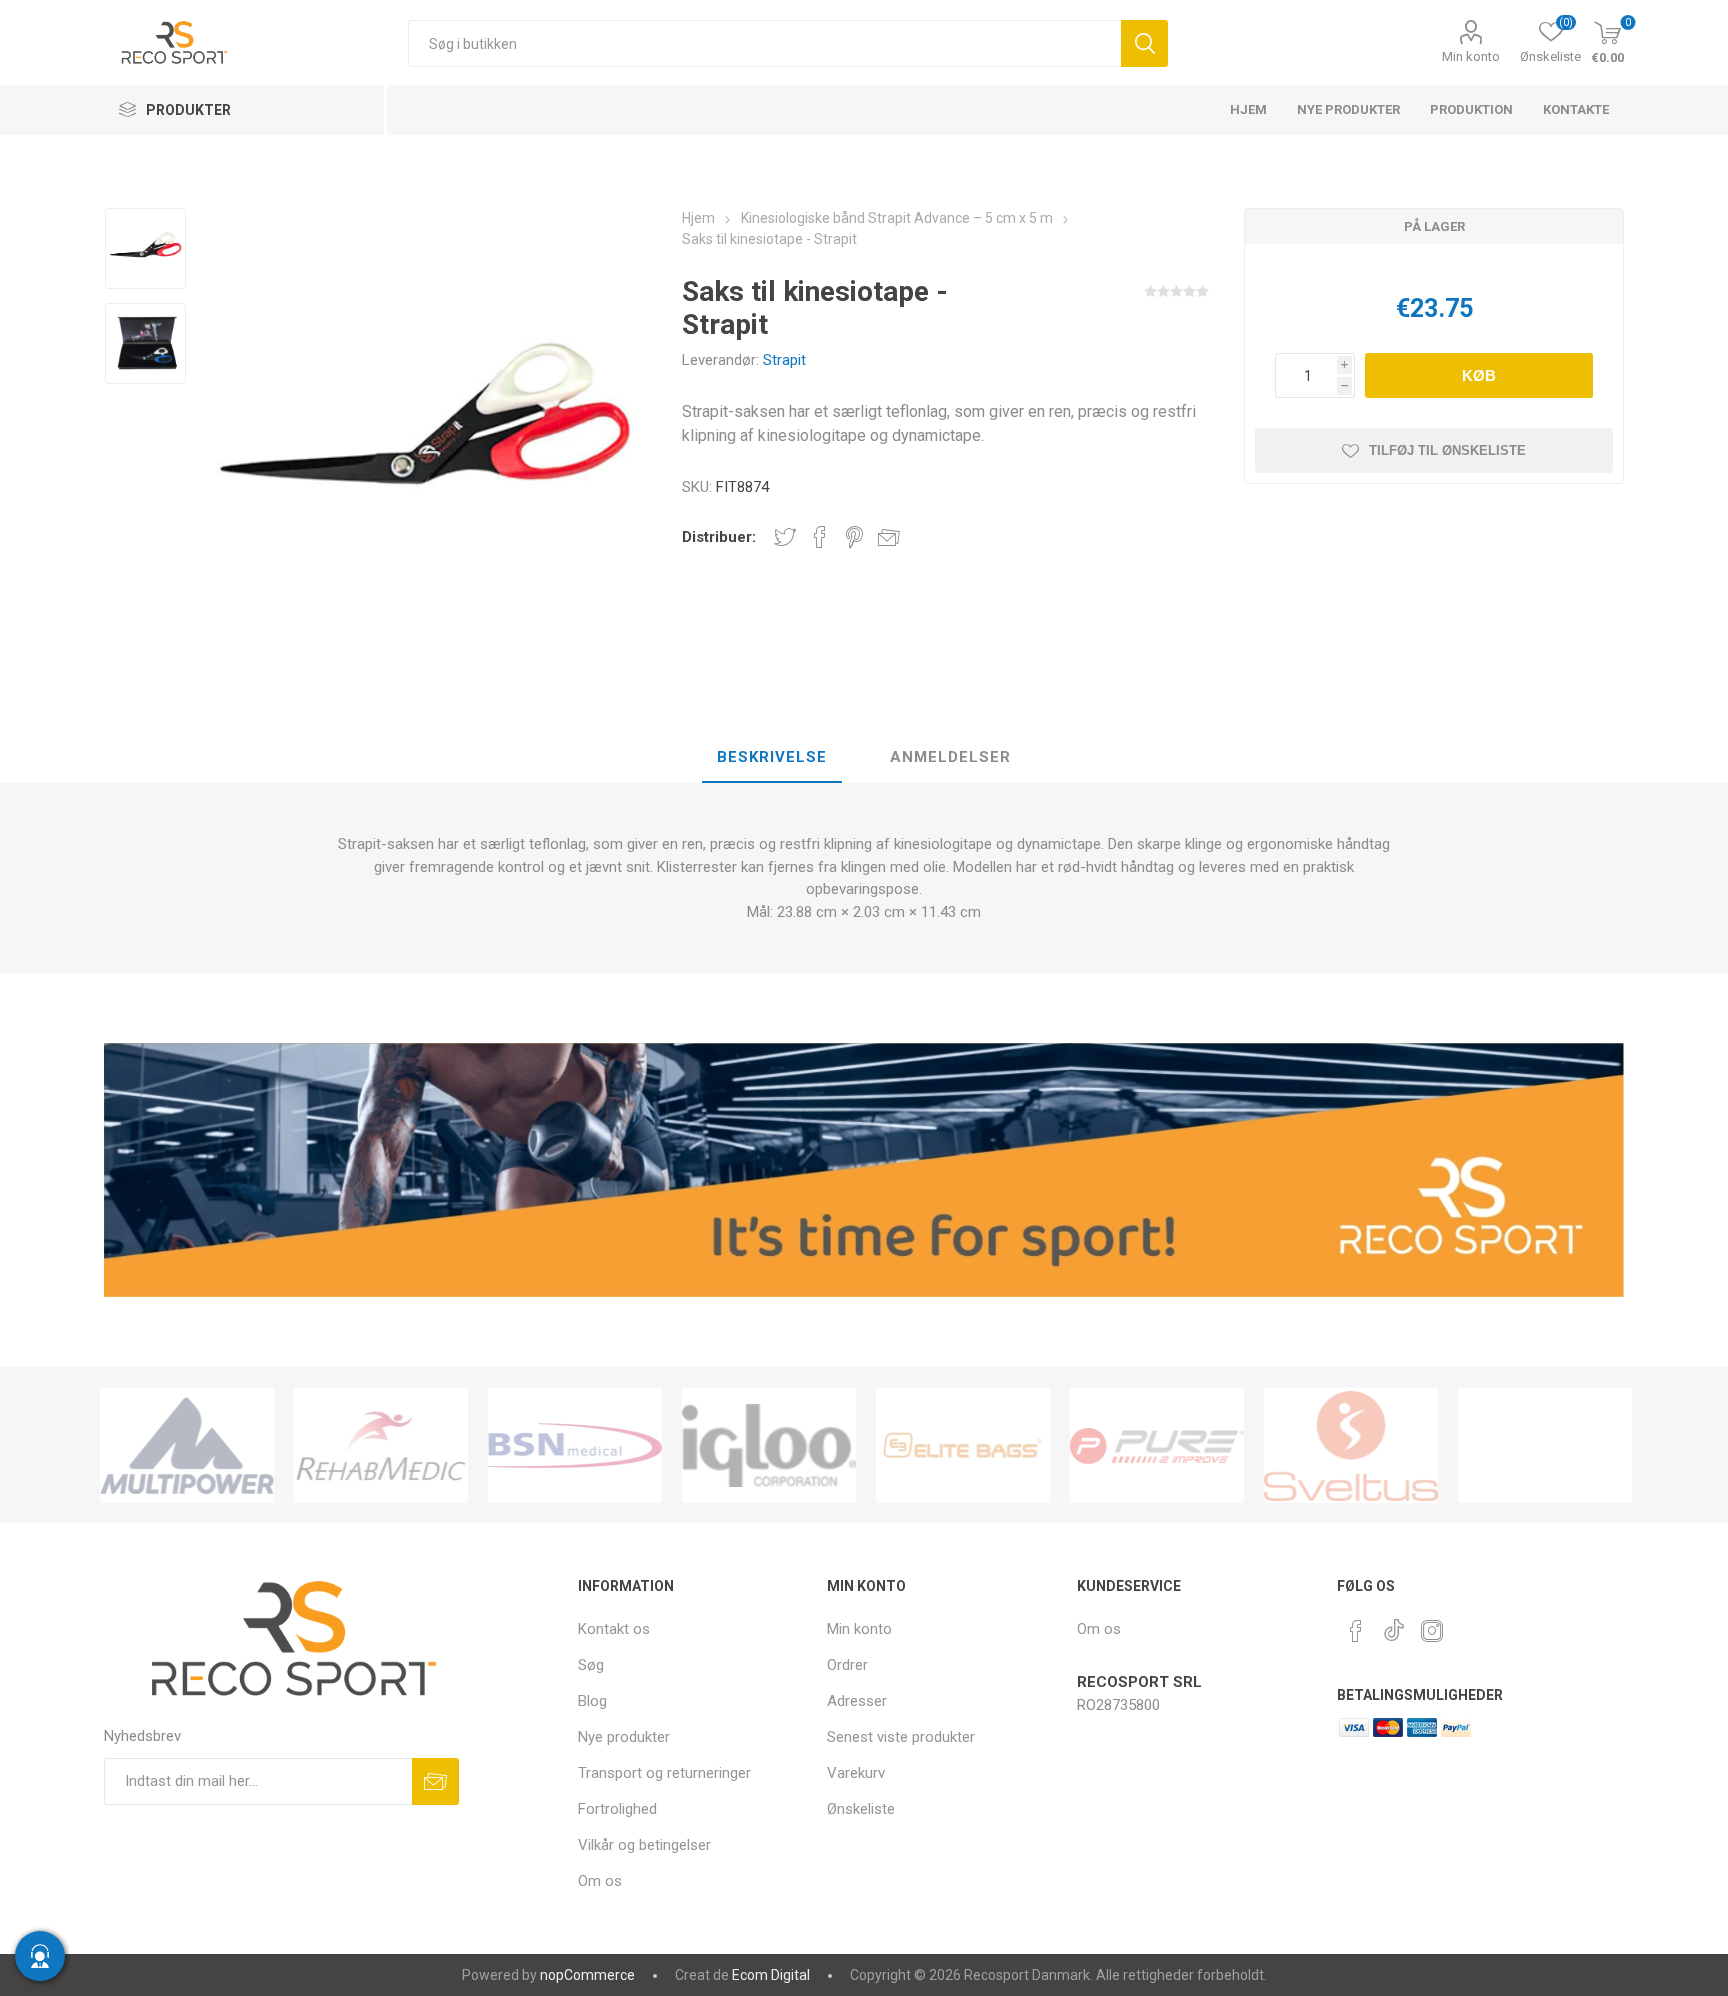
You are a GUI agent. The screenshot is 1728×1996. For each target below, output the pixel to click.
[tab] (772, 758)
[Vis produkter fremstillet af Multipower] (187, 1445)
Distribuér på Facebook (820, 537)
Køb (1479, 375)
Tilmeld (435, 1781)
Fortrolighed (617, 1809)
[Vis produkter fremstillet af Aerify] (1545, 1445)
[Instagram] (1432, 1631)
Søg (1144, 43)
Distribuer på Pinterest (854, 537)
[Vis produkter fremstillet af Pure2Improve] (1157, 1445)
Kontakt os (614, 1629)
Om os (600, 1881)
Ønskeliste (861, 1809)
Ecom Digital (771, 1975)
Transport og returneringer (664, 1773)
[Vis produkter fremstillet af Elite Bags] (963, 1445)
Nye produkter (624, 1737)
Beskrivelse (772, 757)
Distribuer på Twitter (785, 537)
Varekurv (856, 1773)
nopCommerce (587, 1975)
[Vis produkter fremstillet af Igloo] (769, 1445)
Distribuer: (719, 537)
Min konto (1471, 56)
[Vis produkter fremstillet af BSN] (575, 1445)
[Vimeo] (1394, 1625)
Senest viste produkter (901, 1737)
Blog (592, 1701)
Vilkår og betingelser (644, 1845)
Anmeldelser (950, 757)
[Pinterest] (1356, 1631)
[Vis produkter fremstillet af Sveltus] (1351, 1445)
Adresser (857, 1701)
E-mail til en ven (889, 537)
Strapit (784, 360)
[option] (145, 250)
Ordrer (847, 1665)
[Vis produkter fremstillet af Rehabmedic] (381, 1445)
